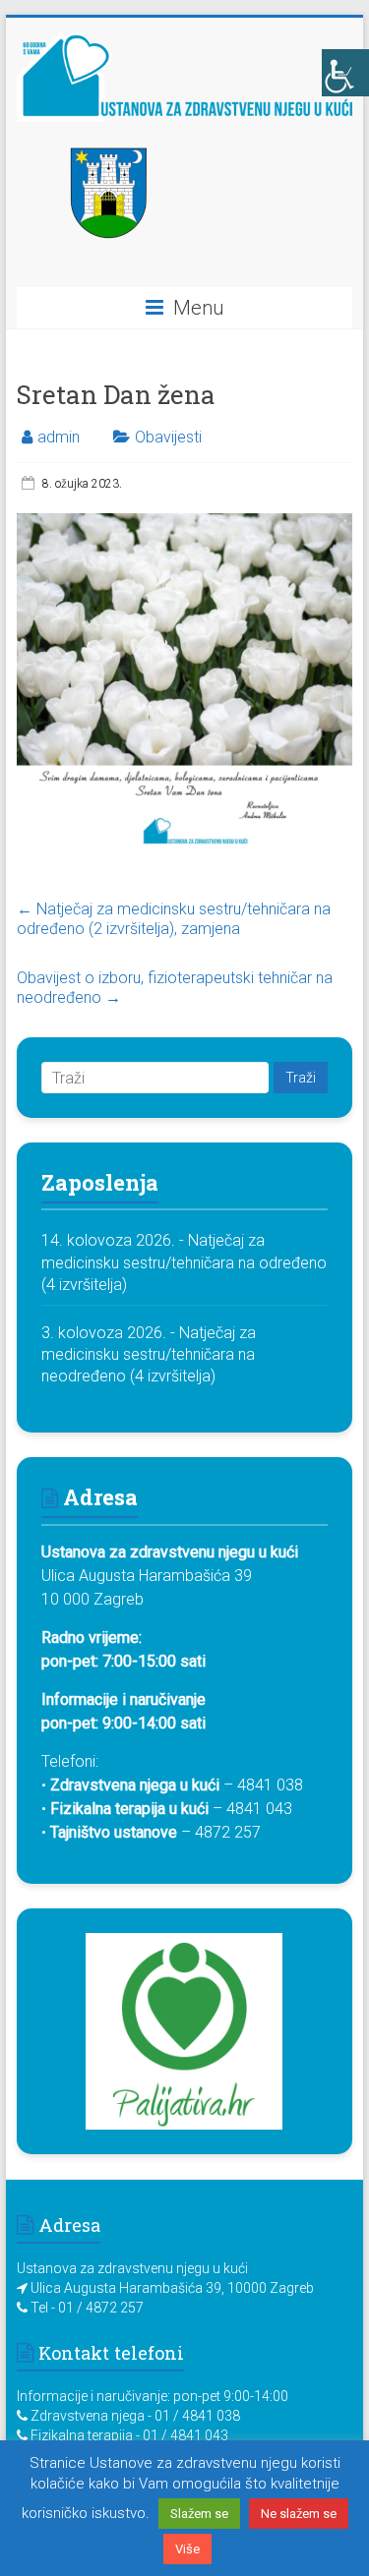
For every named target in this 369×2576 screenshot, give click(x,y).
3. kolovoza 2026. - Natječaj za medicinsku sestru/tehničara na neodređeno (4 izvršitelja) (149, 1355)
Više (187, 2549)
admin (59, 437)
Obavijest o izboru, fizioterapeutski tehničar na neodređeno (175, 988)
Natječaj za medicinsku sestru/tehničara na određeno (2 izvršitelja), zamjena (174, 919)
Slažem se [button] (199, 2514)
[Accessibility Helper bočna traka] (345, 73)
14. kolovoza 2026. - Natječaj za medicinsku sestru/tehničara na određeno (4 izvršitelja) (184, 1262)
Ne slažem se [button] (299, 2514)
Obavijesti (168, 437)
